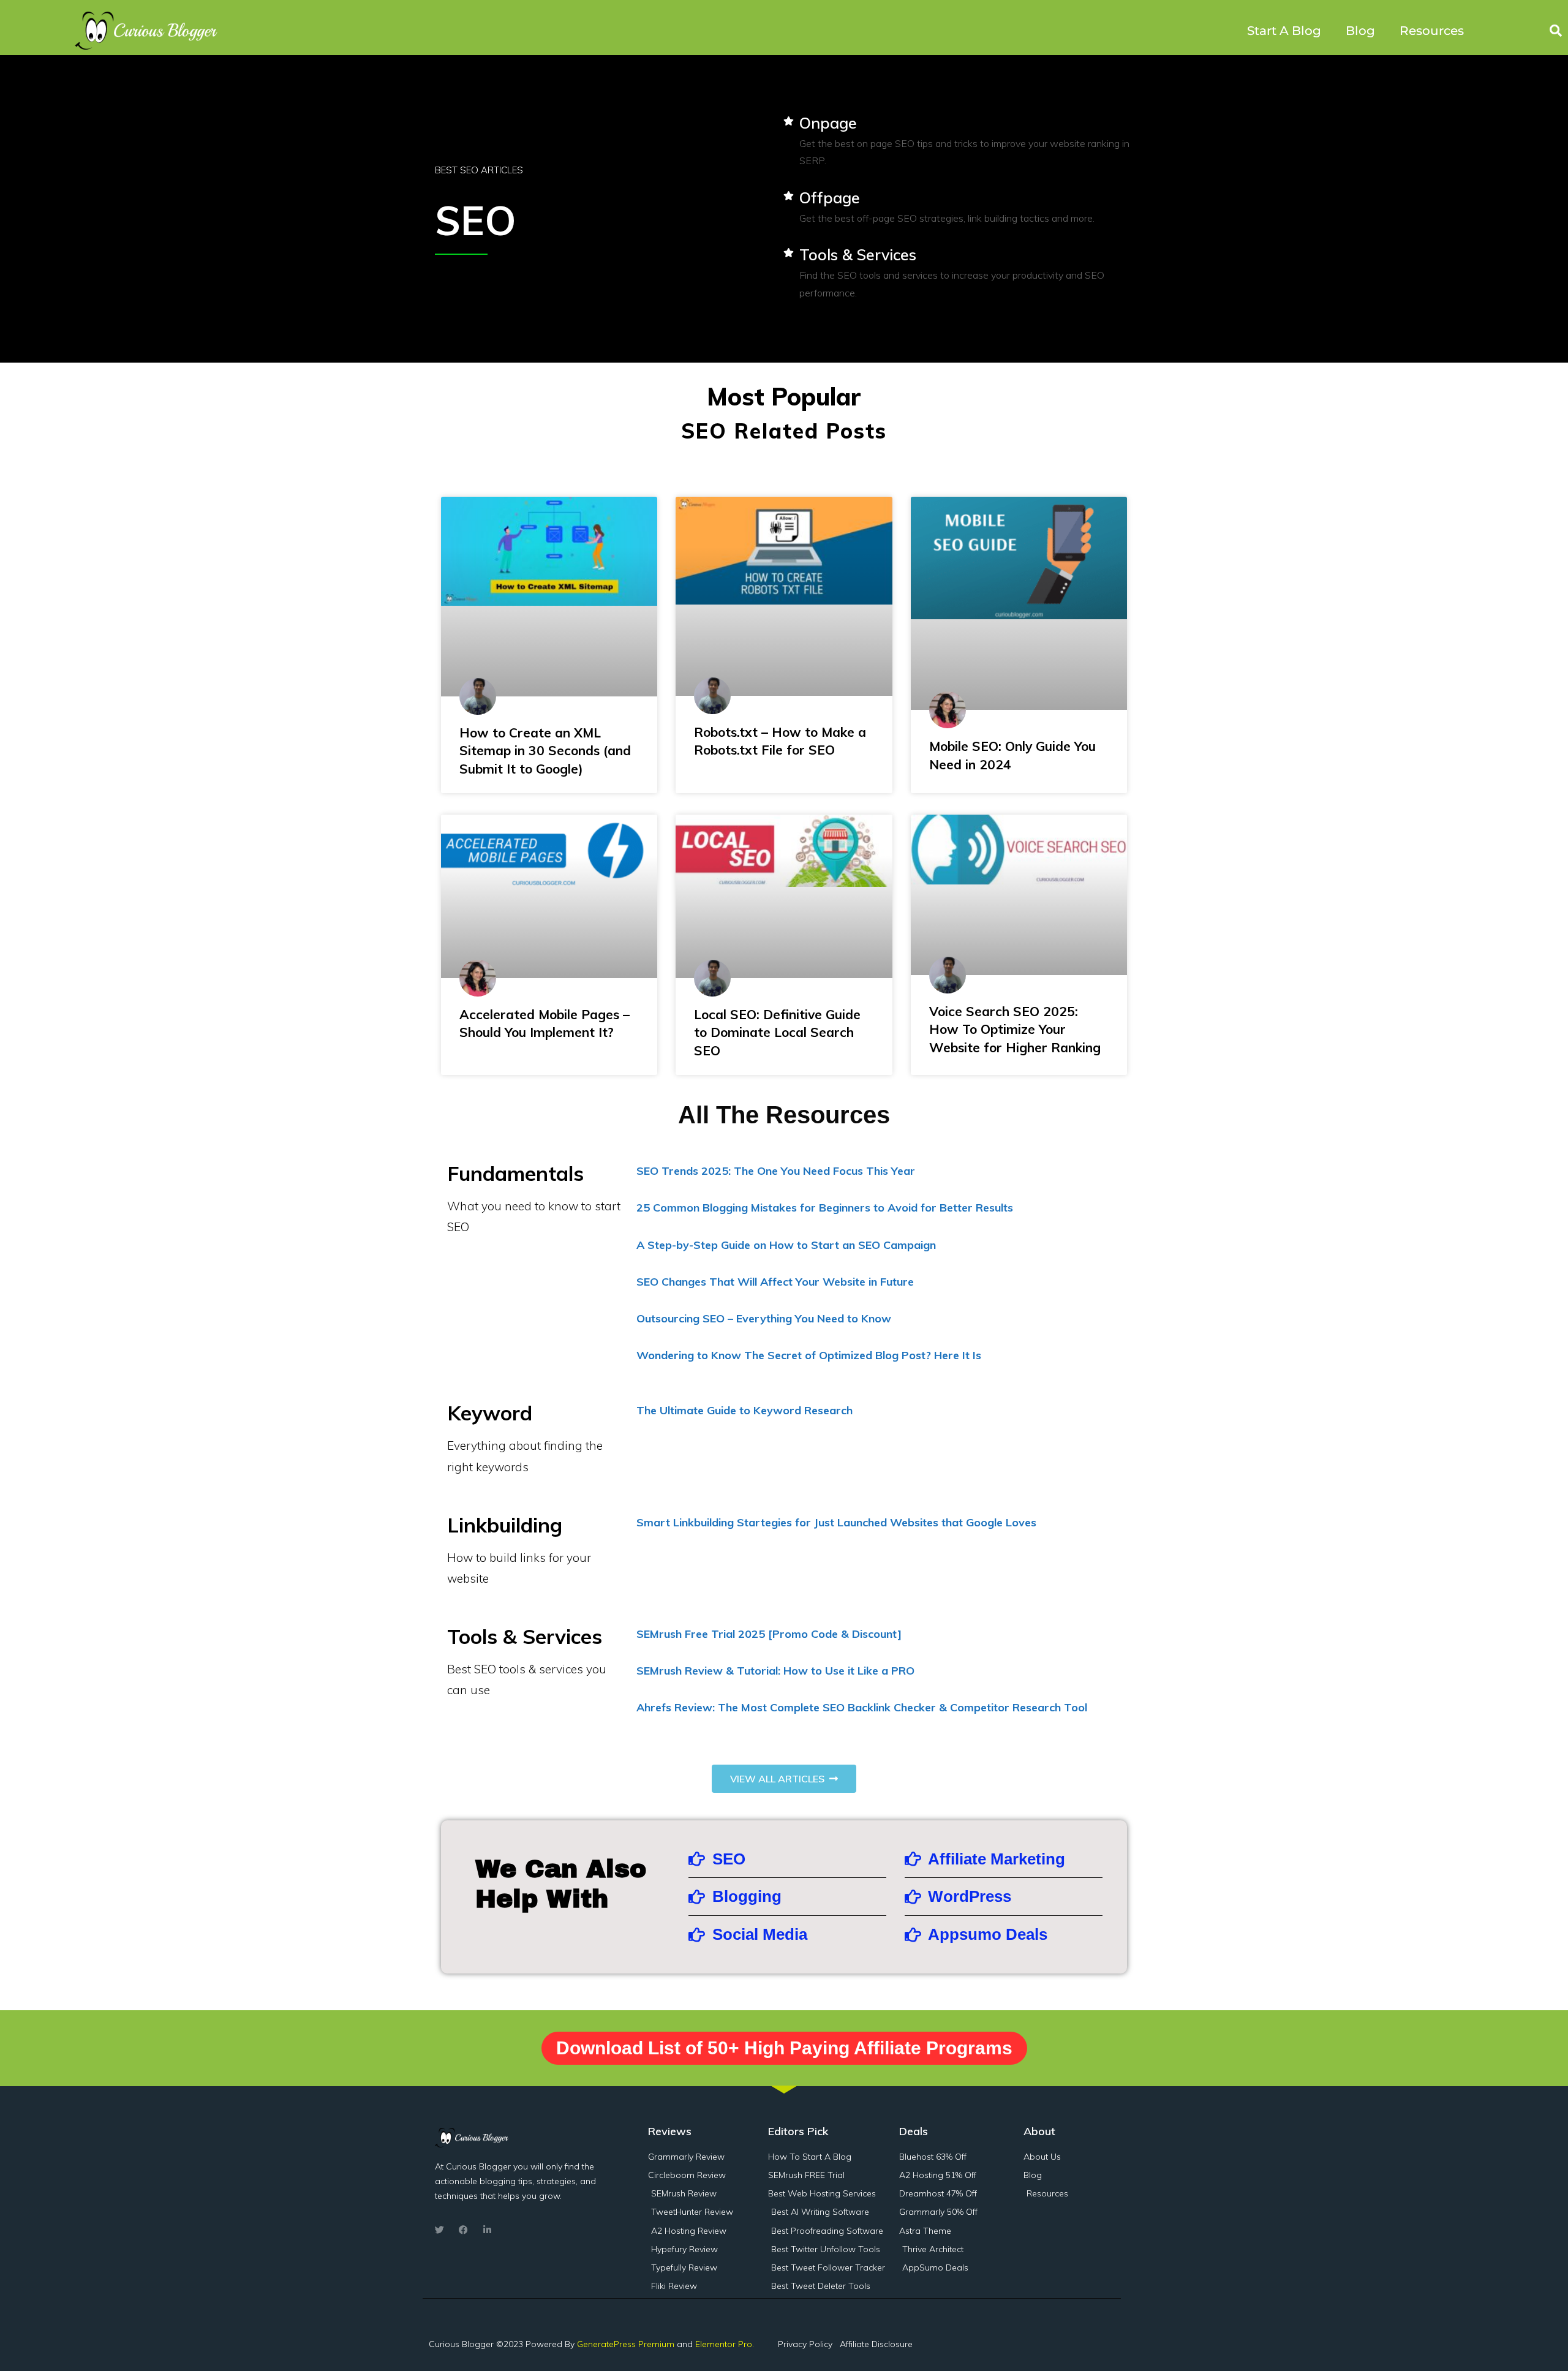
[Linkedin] (487, 2230)
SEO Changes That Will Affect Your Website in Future (775, 1282)
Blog (1360, 31)
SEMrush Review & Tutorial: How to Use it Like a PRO (775, 1671)
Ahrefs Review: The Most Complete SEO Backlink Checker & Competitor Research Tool (862, 1707)
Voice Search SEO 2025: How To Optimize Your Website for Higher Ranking (1015, 1029)
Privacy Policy (805, 2344)
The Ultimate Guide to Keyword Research (744, 1410)
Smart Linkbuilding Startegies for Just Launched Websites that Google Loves (836, 1522)
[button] (1556, 31)
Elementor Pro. (725, 2344)
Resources (1432, 31)
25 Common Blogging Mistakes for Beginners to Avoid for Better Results (825, 1208)
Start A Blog (1284, 31)
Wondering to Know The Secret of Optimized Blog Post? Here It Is (809, 1355)
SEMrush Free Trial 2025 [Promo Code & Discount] (769, 1634)
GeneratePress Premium (626, 2344)
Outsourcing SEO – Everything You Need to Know (764, 1318)
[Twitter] (439, 2230)
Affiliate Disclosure (876, 2344)
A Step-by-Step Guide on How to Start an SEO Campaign (786, 1245)
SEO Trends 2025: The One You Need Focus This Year (776, 1171)
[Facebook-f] (463, 2230)
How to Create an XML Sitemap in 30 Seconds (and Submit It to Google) (545, 751)
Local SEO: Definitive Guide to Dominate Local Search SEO (777, 1032)
